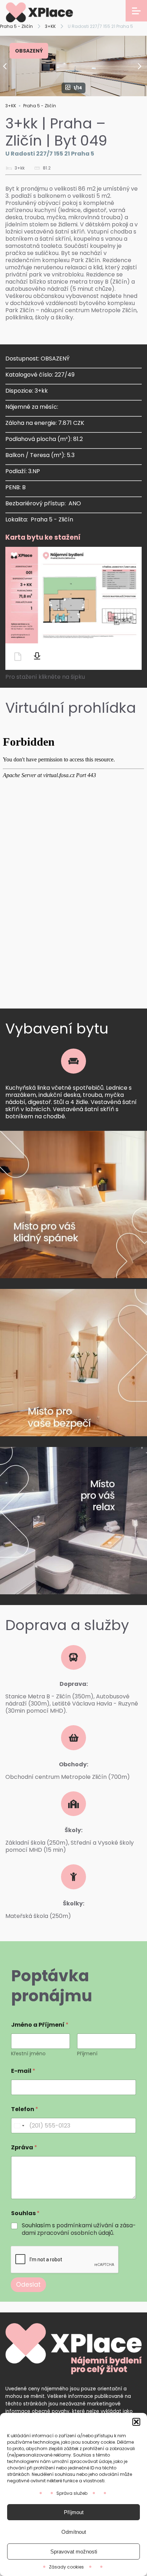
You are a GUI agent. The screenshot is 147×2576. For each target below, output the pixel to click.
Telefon (25, 2109)
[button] (136, 2422)
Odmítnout (74, 2532)
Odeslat (28, 2285)
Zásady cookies (66, 2567)
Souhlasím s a (79, 2229)
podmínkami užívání (85, 2225)
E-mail (23, 2071)
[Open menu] (136, 11)
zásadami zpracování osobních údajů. (79, 2229)
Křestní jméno (28, 2054)
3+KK (50, 26)
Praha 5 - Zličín (16, 26)
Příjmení (87, 2054)
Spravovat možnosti (74, 2552)
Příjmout (74, 2512)
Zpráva (24, 2147)
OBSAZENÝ (29, 51)
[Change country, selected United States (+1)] (19, 2126)
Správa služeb (72, 2493)
